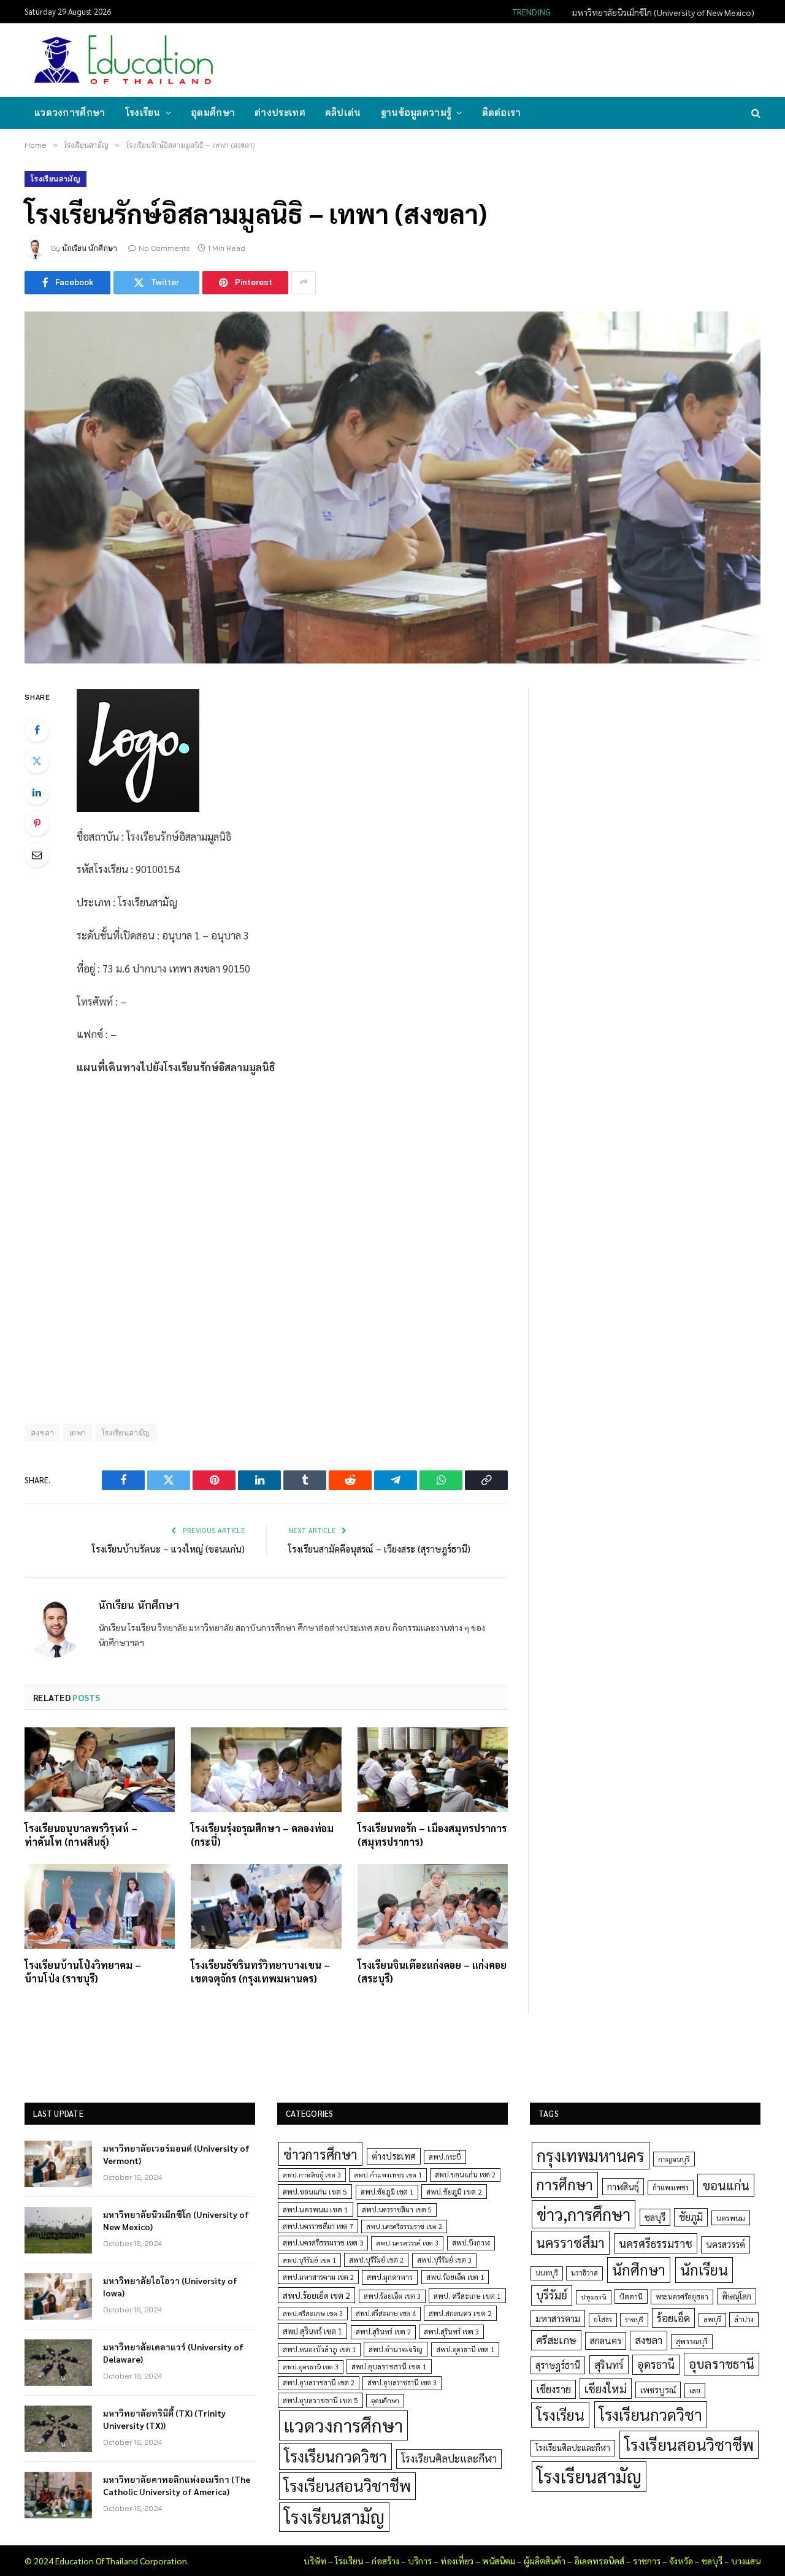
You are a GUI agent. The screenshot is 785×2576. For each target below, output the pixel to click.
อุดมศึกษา (213, 113)
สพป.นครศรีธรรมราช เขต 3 (323, 2242)
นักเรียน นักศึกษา (90, 248)
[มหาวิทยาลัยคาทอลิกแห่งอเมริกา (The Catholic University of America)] (58, 2495)
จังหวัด (681, 2561)
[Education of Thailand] (124, 60)
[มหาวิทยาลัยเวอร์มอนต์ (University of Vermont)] (58, 2164)
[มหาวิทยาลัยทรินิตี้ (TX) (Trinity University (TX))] (58, 2429)
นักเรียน (704, 2269)
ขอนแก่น (726, 2185)
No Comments (164, 248)
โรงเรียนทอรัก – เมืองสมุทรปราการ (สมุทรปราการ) (432, 1835)
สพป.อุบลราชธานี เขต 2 (319, 2383)
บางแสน (746, 2561)
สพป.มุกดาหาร (390, 2277)
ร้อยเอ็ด (673, 2318)
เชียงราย (553, 2389)
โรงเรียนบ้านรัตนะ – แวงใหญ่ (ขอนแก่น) (168, 1549)
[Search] (755, 113)
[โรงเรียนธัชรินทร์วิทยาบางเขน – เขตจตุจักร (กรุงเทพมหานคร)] (266, 1906)
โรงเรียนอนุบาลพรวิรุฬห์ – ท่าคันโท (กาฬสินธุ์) (81, 1835)
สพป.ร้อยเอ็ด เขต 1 (455, 2277)
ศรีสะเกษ (556, 2340)
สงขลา (649, 2340)
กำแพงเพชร (671, 2188)
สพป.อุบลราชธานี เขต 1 (389, 2366)
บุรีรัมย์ (552, 2295)
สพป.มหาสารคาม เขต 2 (318, 2277)
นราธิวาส (584, 2273)
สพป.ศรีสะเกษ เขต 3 (313, 2313)
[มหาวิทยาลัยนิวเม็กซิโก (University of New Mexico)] (58, 2230)
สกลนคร (606, 2341)
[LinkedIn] (37, 792)
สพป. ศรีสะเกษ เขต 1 (467, 2296)
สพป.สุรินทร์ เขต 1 (312, 2331)
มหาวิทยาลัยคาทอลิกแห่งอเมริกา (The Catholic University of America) (177, 2485)
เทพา (78, 1432)
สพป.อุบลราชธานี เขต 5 (320, 2400)
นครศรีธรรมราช (656, 2243)
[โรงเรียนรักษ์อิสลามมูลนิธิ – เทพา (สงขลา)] (392, 487)
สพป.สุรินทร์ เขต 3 (451, 2332)
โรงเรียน (143, 113)
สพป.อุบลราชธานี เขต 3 (402, 2383)
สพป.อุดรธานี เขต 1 (465, 2349)
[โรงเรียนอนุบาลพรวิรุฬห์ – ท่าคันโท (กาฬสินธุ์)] (100, 1770)
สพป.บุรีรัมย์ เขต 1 (309, 2260)
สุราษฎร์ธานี (558, 2365)
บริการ (420, 2561)
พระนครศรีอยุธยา (682, 2297)
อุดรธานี (656, 2364)
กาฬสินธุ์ (623, 2186)
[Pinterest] (37, 824)
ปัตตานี (631, 2296)
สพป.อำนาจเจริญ (396, 2349)
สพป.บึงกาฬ (471, 2243)
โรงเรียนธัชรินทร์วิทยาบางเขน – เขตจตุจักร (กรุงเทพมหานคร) (260, 1972)
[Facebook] (37, 730)
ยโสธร (603, 2319)
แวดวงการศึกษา (70, 113)
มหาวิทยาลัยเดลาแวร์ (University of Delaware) (173, 2353)
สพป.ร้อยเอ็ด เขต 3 (392, 2296)
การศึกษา (565, 2184)
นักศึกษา (639, 2269)
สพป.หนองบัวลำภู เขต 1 (319, 2349)
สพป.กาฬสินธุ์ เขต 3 (312, 2175)
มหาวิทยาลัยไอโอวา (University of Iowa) (170, 2287)
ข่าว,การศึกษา (584, 2214)
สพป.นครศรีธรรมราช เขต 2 (404, 2226)
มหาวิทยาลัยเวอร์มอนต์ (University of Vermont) (176, 2154)
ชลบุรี (655, 2217)
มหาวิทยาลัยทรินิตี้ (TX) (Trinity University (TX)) (164, 2419)
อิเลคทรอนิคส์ (599, 2561)
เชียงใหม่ (606, 2388)
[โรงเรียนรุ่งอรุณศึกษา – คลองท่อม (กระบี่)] (266, 1770)
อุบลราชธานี (722, 2364)
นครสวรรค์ (726, 2244)
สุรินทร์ (609, 2364)
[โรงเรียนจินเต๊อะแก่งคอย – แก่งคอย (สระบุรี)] (433, 1906)
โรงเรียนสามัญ (56, 179)
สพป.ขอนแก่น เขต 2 (465, 2175)
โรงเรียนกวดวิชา (335, 2456)
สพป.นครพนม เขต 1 (316, 2209)
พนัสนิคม (499, 2561)
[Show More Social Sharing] (304, 283)
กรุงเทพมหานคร (591, 2155)
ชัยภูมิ (691, 2217)
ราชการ (647, 2561)
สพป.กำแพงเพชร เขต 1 (388, 2175)
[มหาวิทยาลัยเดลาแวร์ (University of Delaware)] (58, 2363)
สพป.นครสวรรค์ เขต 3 (407, 2243)
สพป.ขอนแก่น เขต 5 (315, 2192)
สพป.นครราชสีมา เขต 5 (397, 2210)
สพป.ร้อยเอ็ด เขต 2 (316, 2295)
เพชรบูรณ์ (658, 2390)
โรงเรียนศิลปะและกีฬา (449, 2458)
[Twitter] (37, 761)
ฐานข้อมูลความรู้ (416, 113)
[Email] (37, 855)
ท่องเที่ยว (457, 2561)
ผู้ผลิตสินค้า (545, 2561)
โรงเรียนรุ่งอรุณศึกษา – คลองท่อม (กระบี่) (262, 1835)
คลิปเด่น (343, 113)
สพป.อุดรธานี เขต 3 (311, 2367)
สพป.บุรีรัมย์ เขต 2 (376, 2260)
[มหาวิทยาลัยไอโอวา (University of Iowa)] (58, 2296)
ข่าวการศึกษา (320, 2154)
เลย (695, 2390)
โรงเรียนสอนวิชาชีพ (347, 2486)
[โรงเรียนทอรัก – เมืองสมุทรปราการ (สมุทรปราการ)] (433, 1770)
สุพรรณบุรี (692, 2341)
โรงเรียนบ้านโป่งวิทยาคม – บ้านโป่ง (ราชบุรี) (83, 1972)
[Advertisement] (536, 59)
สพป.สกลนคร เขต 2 (460, 2313)
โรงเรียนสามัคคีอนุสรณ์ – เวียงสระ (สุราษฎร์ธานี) (379, 1549)
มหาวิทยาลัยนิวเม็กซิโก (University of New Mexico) (663, 12)
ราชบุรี (634, 2319)
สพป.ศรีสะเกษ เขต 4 (386, 2313)
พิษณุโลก (737, 2296)
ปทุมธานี (594, 2297)
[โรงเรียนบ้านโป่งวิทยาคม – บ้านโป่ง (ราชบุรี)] (100, 1906)
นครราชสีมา (570, 2242)
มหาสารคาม (558, 2318)
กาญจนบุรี (674, 2159)
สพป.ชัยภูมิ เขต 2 (454, 2192)
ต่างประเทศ (280, 113)
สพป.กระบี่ (445, 2157)
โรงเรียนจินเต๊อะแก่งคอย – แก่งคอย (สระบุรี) (432, 1972)
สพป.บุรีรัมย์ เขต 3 (444, 2260)
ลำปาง (744, 2319)
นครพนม (731, 2218)
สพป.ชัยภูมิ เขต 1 (387, 2192)
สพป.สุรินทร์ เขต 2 (383, 2332)
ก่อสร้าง (385, 2561)
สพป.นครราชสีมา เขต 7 (318, 2226)
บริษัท (315, 2561)
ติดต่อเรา (502, 113)
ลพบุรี (712, 2319)
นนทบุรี (547, 2273)
